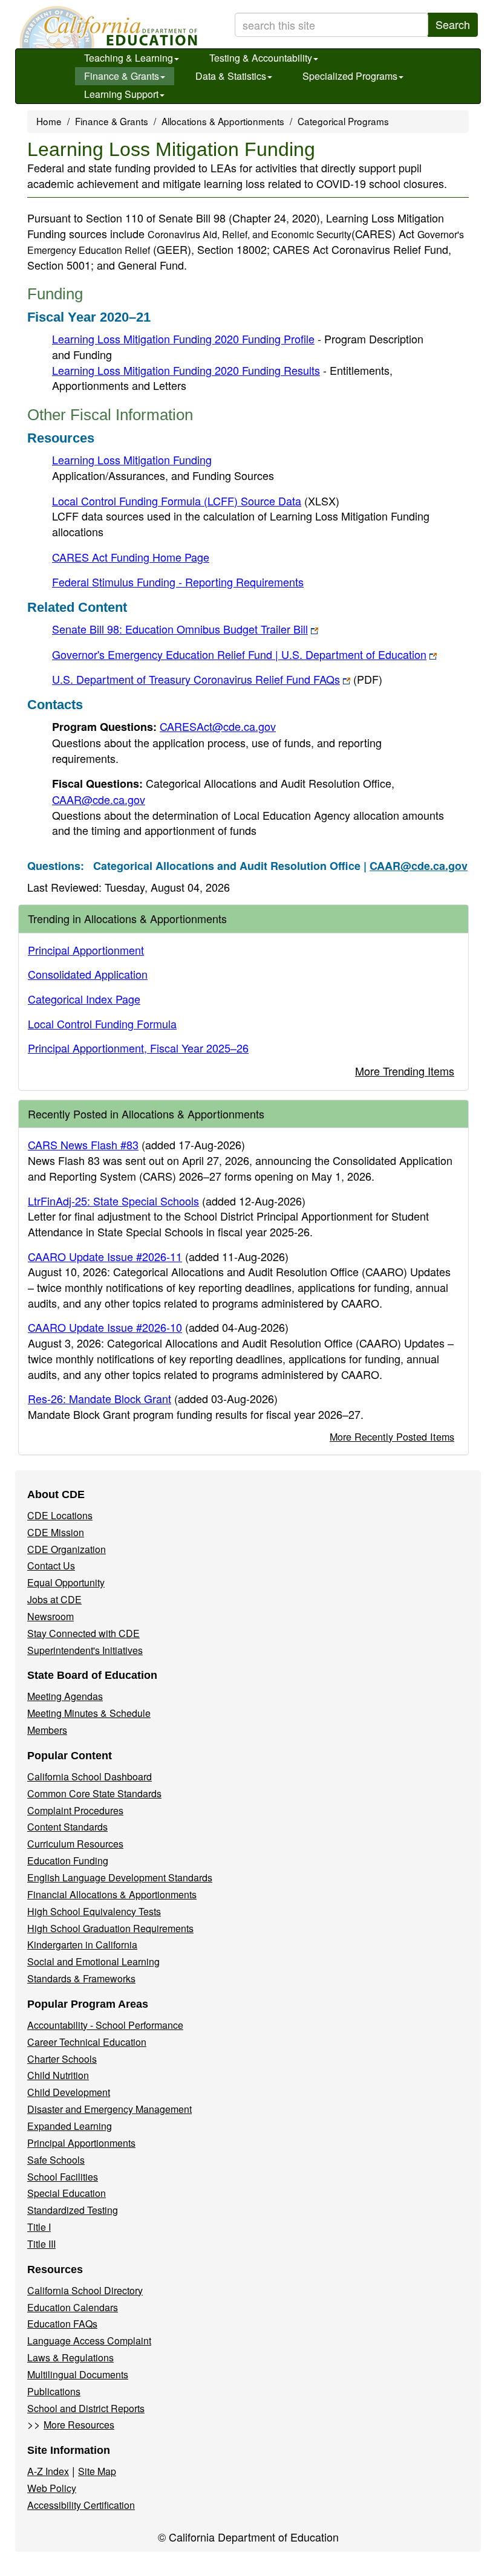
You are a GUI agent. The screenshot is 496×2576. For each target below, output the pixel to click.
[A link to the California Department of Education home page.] (107, 27)
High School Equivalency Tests (94, 1911)
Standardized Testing (73, 2210)
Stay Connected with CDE (83, 1633)
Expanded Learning (70, 2126)
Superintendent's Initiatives (85, 1650)
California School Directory (85, 2290)
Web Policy (52, 2488)
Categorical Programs (343, 121)
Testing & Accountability (261, 58)
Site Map (97, 2471)
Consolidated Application (88, 974)
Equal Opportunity (66, 1582)
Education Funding (68, 1861)
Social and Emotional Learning (93, 1961)
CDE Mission (56, 1532)
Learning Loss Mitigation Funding (132, 459)
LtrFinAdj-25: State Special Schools (113, 1201)
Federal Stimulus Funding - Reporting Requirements (178, 582)
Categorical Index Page (84, 999)
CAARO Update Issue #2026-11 (105, 1256)
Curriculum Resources (75, 1844)
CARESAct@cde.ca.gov (218, 726)
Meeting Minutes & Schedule (89, 1713)
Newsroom (51, 1616)
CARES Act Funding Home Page (131, 557)
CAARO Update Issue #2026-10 (105, 1327)
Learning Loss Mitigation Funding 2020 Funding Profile (183, 339)
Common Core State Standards (94, 1793)
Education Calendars (73, 2307)
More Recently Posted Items (392, 1436)
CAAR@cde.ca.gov (99, 799)
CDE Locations (60, 1515)
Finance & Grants (122, 76)
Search (453, 24)
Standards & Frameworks (81, 1978)
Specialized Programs (350, 76)
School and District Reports (86, 2408)
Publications (54, 2391)
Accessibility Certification (81, 2505)
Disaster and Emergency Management (109, 2109)
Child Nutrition (58, 2075)
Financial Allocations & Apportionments (112, 1894)
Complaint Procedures (75, 1810)
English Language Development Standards (120, 1877)
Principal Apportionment (86, 950)
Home (49, 121)
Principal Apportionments (81, 2143)
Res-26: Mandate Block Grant (100, 1398)
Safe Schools (56, 2160)
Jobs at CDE (54, 1599)
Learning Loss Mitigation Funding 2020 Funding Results (186, 370)
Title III (41, 2244)
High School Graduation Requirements (110, 1928)
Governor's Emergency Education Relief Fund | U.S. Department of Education (239, 654)
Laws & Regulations (70, 2357)
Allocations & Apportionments (223, 121)
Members (47, 1730)
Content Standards (67, 1827)
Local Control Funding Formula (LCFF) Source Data (196, 501)
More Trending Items (405, 1071)
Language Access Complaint (89, 2341)
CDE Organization (67, 1549)
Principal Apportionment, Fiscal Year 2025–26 (138, 1048)
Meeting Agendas (65, 1696)
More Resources (79, 2425)
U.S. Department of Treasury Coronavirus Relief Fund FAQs (217, 679)
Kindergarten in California (82, 1945)
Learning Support (121, 94)
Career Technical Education (87, 2042)
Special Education (67, 2193)
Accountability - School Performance (105, 2025)
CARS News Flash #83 (83, 1144)
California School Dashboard (90, 1776)
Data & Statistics (231, 76)
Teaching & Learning (129, 58)
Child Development (69, 2092)
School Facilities (63, 2177)
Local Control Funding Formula (102, 1024)
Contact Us (51, 1565)
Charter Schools (62, 2059)
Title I (39, 2227)
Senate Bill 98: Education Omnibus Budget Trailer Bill (180, 629)
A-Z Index (48, 2471)
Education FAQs (62, 2324)
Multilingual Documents (78, 2374)
